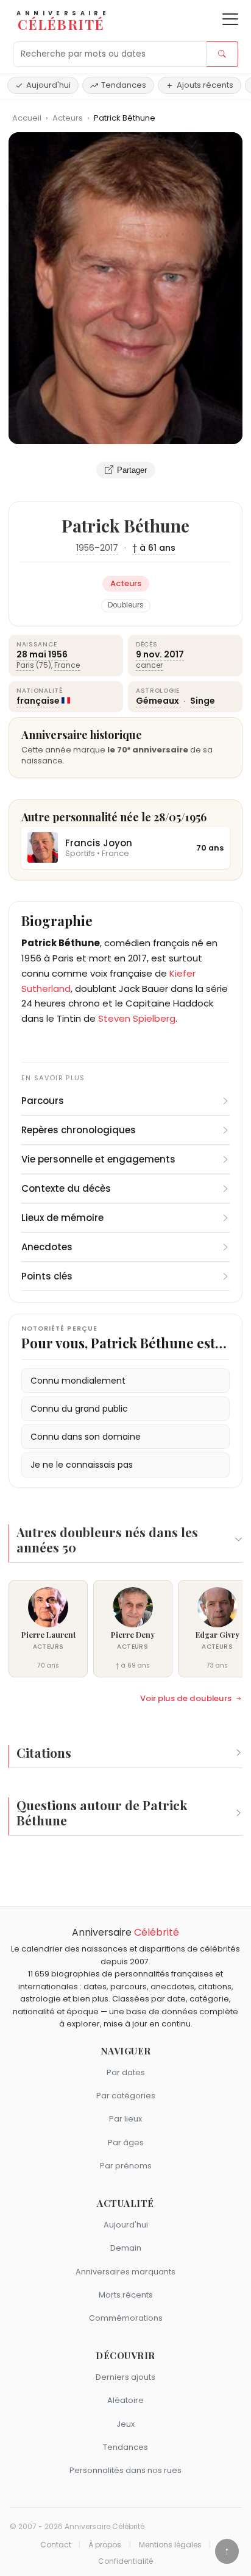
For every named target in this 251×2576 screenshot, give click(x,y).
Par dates (126, 2072)
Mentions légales (170, 2545)
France (67, 665)
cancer (149, 665)
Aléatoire (125, 2400)
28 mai (31, 654)
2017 (109, 548)
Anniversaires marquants (125, 2272)
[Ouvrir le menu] (230, 19)
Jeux (125, 2424)
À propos (105, 2545)
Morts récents (126, 2295)
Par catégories (126, 2096)
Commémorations (126, 2318)
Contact (56, 2545)
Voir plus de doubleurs (186, 1699)
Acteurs (69, 118)
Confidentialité (125, 2561)
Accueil (27, 118)
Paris (25, 665)
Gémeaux (158, 701)
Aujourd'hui (48, 85)
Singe (203, 701)
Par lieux (125, 2119)
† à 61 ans (154, 548)
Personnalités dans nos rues (125, 2470)
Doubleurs (126, 605)
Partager (132, 470)
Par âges (126, 2143)
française (38, 701)
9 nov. (149, 654)
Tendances (124, 85)
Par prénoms (126, 2166)
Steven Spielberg (137, 1018)
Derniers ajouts (125, 2377)
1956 (85, 548)
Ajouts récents (205, 85)
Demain (126, 2248)
